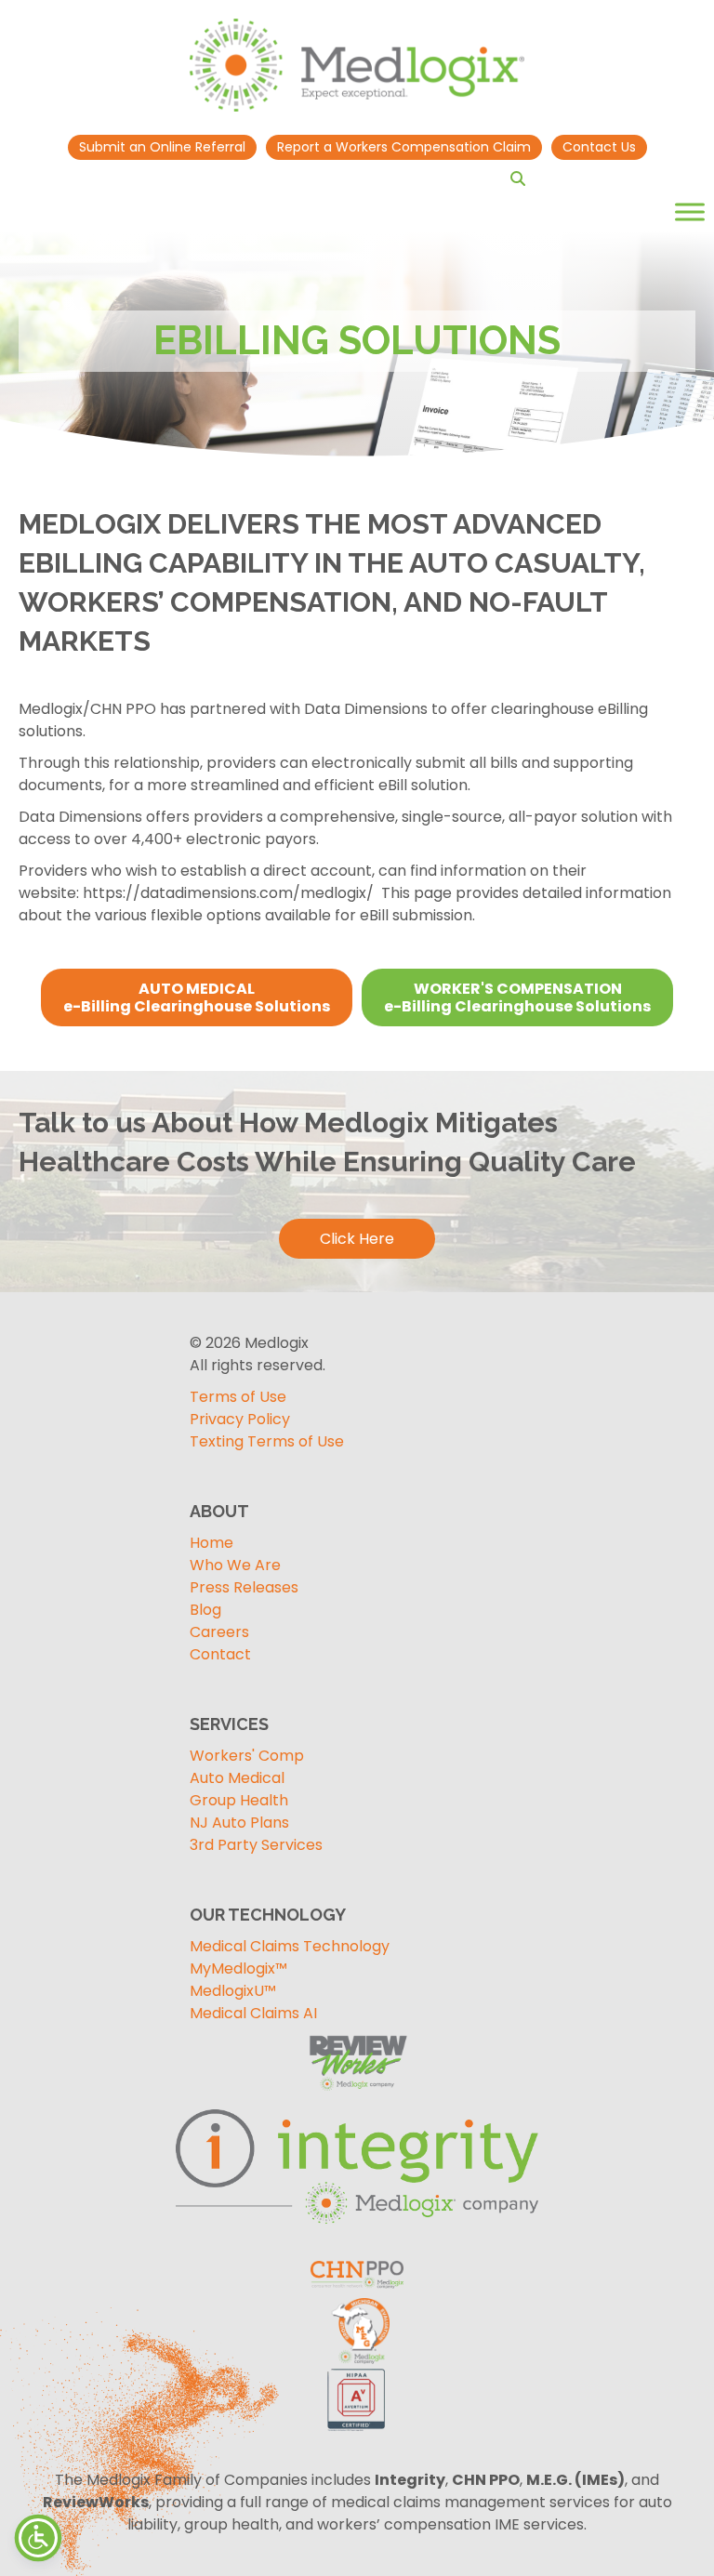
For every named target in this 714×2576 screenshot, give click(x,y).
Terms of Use (238, 1397)
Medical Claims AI (253, 2013)
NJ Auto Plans (239, 1823)
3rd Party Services (256, 1845)
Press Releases (244, 1587)
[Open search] (518, 179)
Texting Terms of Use (267, 1441)
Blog (205, 1610)
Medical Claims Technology (290, 1946)
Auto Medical (237, 1778)
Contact (220, 1654)
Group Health (239, 1800)
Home (212, 1543)
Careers (219, 1632)
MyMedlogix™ (238, 1968)
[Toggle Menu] (690, 212)
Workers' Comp (247, 1756)
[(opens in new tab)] (357, 2166)
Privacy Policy (240, 1419)
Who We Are (235, 1565)
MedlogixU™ (233, 1991)
